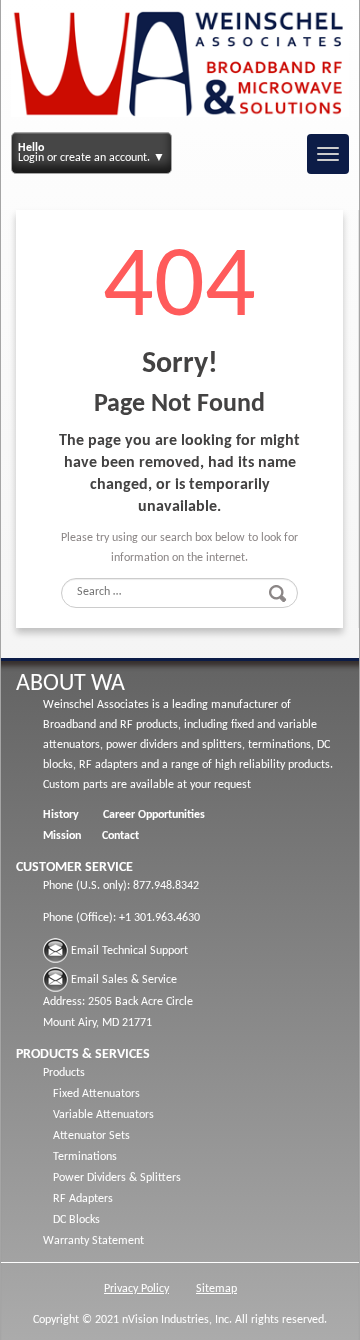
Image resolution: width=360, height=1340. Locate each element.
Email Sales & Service (124, 980)
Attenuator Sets (91, 1136)
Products (64, 1073)
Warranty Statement (93, 1241)
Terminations (85, 1157)
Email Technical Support (129, 951)
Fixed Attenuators (96, 1094)
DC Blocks (76, 1220)
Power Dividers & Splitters (117, 1178)
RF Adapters (83, 1199)
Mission (62, 836)
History (61, 815)
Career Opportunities (154, 815)
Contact (120, 836)
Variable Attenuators (103, 1115)
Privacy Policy (136, 1289)
